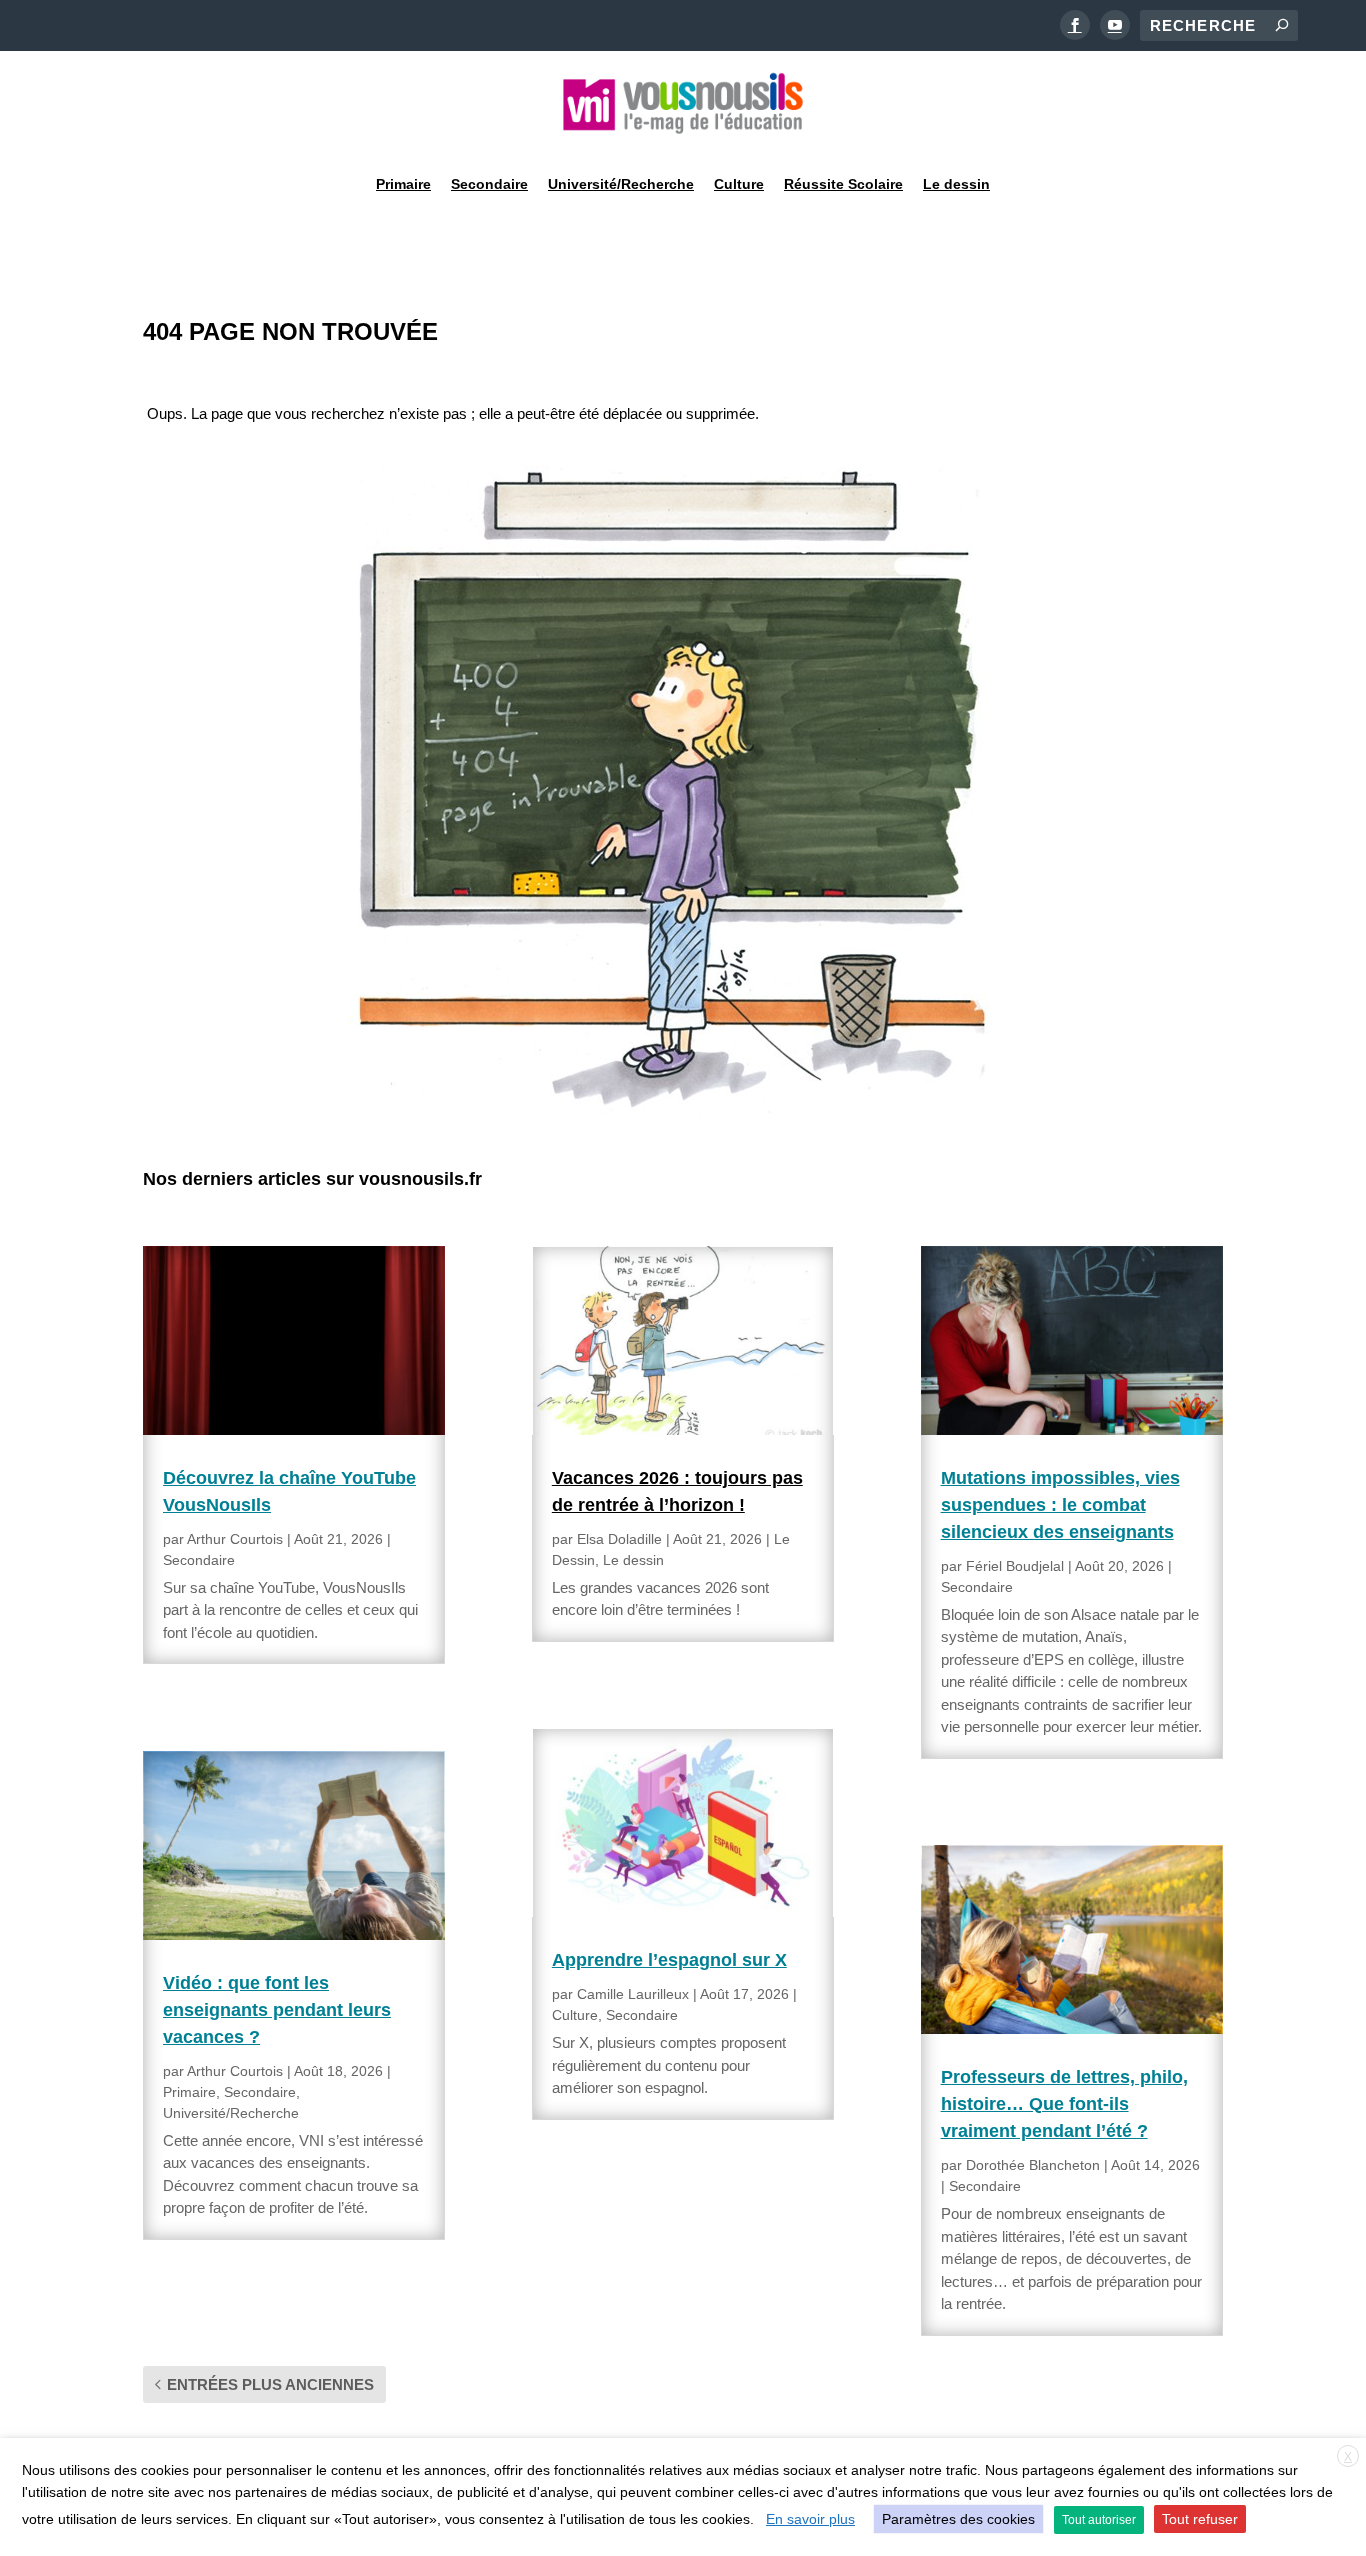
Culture (739, 184)
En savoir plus (810, 2519)
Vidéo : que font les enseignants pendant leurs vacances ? (277, 2010)
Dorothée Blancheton (1033, 2165)
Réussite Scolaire (843, 184)
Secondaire (489, 184)
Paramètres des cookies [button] (958, 2519)
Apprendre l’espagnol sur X (669, 1960)
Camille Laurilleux (633, 1994)
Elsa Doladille (619, 1539)
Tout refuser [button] (1200, 2519)
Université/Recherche (621, 184)
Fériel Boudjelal (1015, 1566)
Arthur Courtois (235, 1539)
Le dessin (956, 184)
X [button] (1348, 2457)
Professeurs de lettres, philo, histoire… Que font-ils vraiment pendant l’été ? (1064, 2104)
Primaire (403, 184)
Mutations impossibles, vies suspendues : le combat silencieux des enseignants (1060, 1505)
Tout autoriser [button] (1099, 2520)
